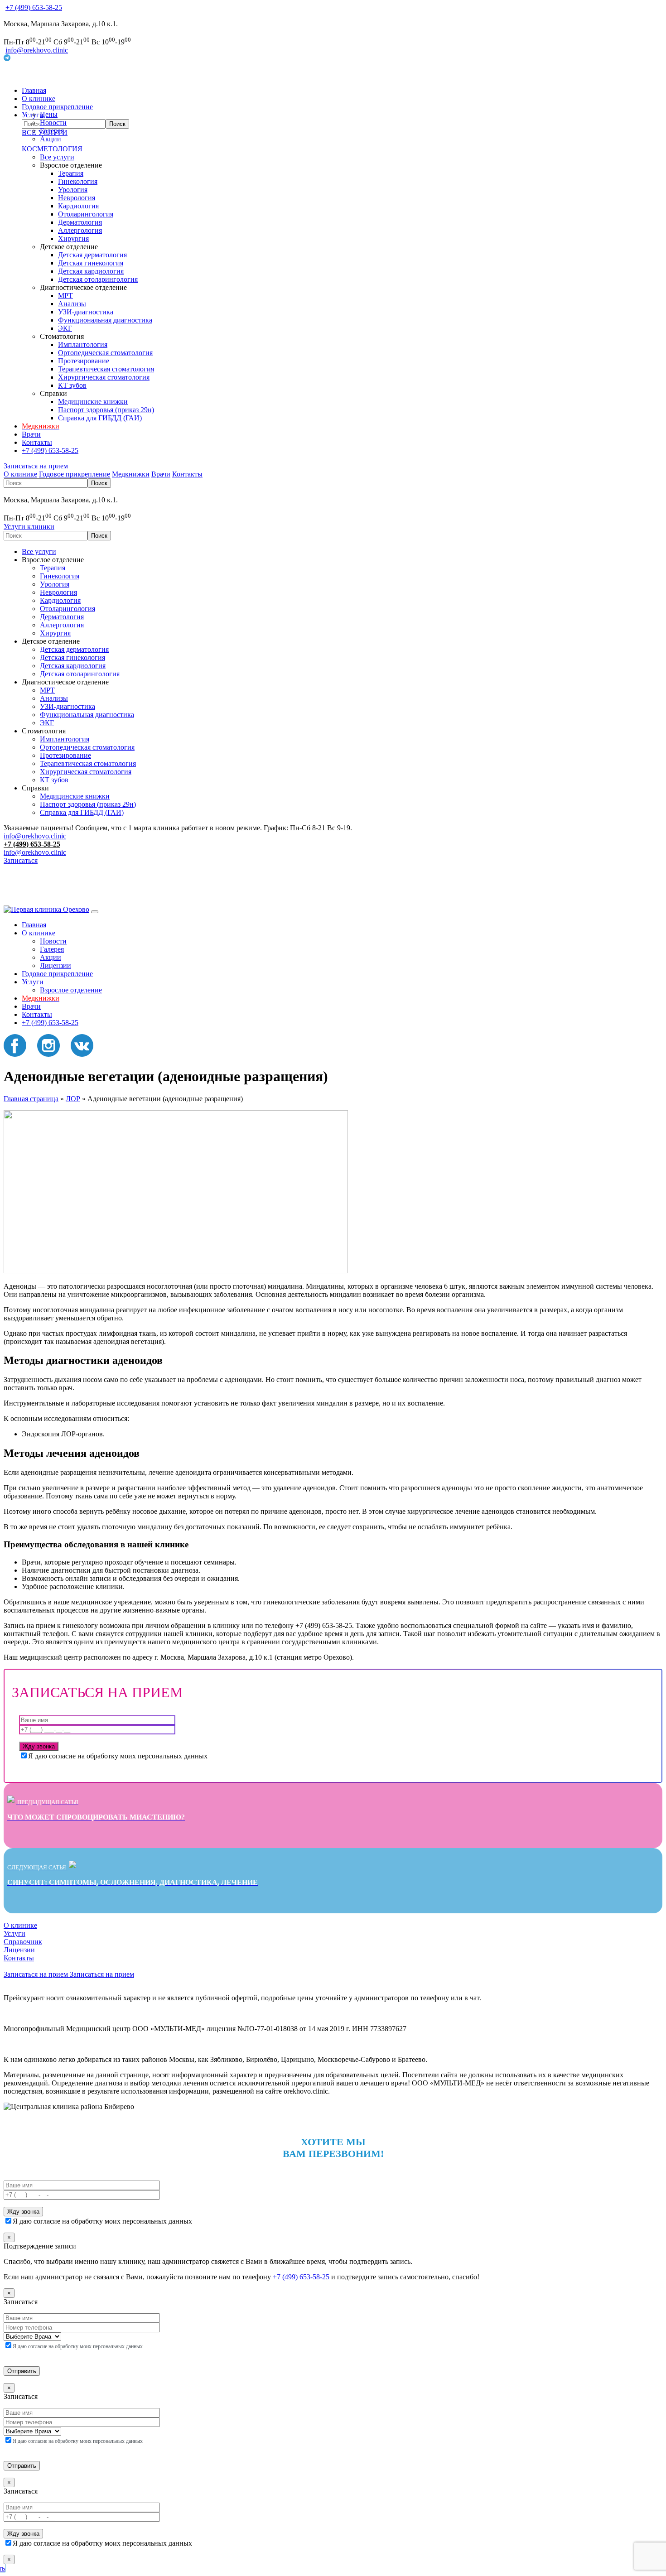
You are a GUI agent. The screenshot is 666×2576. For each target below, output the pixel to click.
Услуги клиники (29, 527)
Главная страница (31, 1099)
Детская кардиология (91, 271)
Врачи (31, 434)
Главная (34, 90)
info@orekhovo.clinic (37, 50)
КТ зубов (72, 385)
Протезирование (84, 361)
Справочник (23, 1942)
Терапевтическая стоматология (106, 369)
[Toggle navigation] (95, 912)
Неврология (77, 198)
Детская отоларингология (98, 279)
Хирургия (73, 238)
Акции (51, 139)
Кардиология (78, 206)
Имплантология (83, 344)
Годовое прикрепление (57, 107)
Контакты (37, 442)
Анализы (72, 304)
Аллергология (80, 230)
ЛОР (73, 1099)
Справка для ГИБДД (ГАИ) (100, 418)
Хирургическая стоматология (104, 377)
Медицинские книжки (93, 402)
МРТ (65, 296)
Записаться (21, 860)
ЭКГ (65, 328)
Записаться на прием (36, 466)
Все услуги (57, 157)
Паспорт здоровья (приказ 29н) (106, 410)
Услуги (33, 982)
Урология (73, 190)
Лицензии (55, 965)
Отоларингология (86, 214)
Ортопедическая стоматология (105, 353)
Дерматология (80, 222)
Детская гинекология (91, 263)
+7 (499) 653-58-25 (34, 7)
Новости (53, 123)
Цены (49, 114)
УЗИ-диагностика (86, 312)
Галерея (52, 131)
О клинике (39, 99)
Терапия (71, 173)
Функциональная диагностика (105, 320)
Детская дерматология (92, 255)
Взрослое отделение (71, 990)
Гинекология (78, 181)
